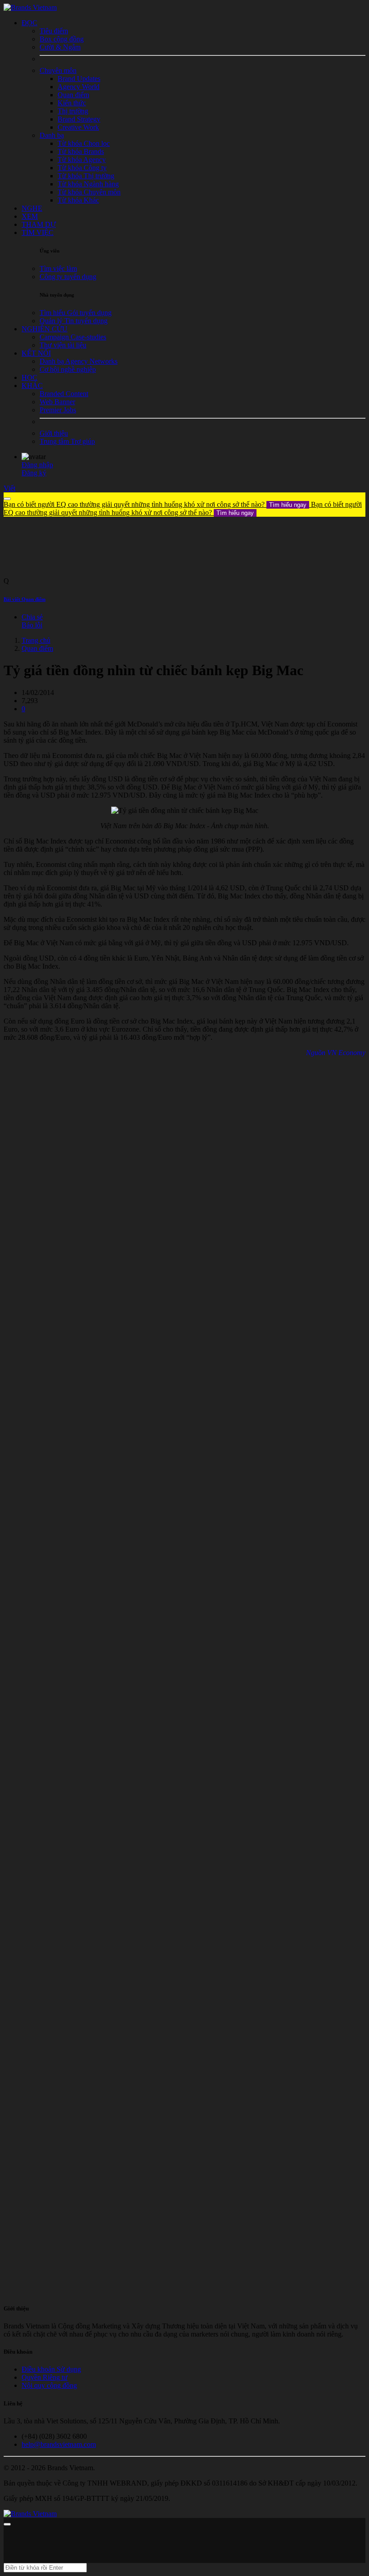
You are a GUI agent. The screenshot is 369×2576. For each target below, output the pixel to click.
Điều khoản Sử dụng (51, 2369)
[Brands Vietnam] (30, 7)
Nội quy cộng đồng (49, 2385)
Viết (9, 488)
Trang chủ (36, 640)
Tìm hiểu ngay (288, 505)
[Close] (7, 499)
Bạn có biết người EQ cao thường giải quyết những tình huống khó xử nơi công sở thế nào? (155, 504)
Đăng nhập (37, 465)
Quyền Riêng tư (45, 2377)
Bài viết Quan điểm (25, 599)
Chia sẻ (32, 617)
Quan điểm (37, 648)
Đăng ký (34, 473)
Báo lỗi (32, 625)
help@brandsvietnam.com (59, 2444)
